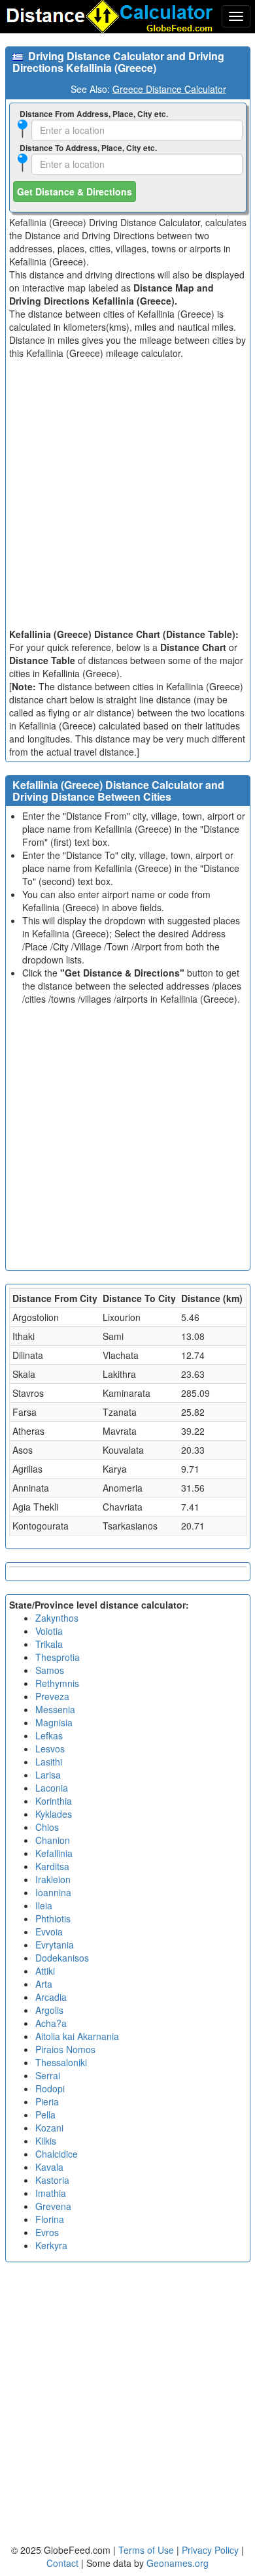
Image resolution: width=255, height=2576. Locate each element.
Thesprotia (58, 1657)
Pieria (47, 2101)
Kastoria (52, 2180)
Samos (50, 1670)
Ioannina (53, 1892)
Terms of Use (147, 2550)
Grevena (53, 2206)
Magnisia (54, 1722)
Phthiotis (53, 1918)
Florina (50, 2219)
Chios (47, 1827)
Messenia (55, 1709)
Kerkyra (51, 2245)
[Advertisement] (127, 493)
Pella (45, 2115)
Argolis (49, 2010)
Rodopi (50, 2088)
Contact (62, 2563)
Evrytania (55, 1945)
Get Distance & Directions (75, 192)
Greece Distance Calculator (169, 89)
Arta (44, 1984)
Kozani (49, 2128)
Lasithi (49, 1762)
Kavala (49, 2167)
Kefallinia (54, 1853)
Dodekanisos (62, 1958)
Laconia (52, 1788)
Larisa (48, 1775)
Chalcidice (57, 2154)
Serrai (48, 2075)
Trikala (49, 1644)
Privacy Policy (212, 2550)
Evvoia (49, 1932)
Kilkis (46, 2141)
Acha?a (51, 2023)
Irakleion (53, 1879)
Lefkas (49, 1735)
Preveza (52, 1696)
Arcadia (51, 1997)
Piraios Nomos (65, 2049)
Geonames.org (178, 2563)
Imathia (51, 2193)
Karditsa (52, 1866)
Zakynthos (57, 1618)
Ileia (44, 1905)
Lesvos (50, 1748)
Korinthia (54, 1801)
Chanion (53, 1840)
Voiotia (49, 1631)
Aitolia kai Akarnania (77, 2036)
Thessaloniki (61, 2062)
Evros (47, 2232)
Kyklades (54, 1814)
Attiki (45, 1971)
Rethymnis (57, 1683)
